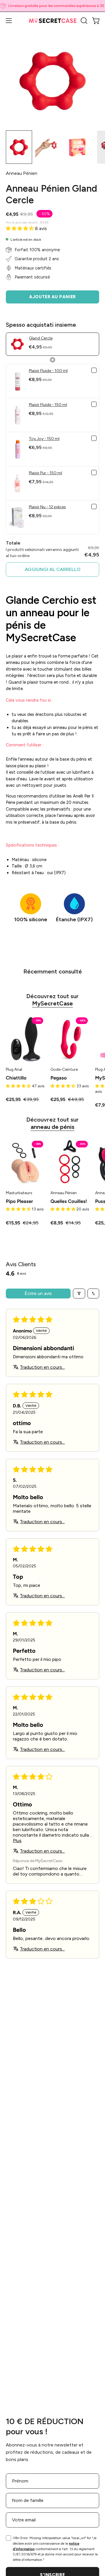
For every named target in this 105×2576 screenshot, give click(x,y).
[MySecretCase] (53, 21)
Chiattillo (16, 1078)
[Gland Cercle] (19, 147)
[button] (83, 21)
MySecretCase (52, 1003)
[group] (52, 6)
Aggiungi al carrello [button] (53, 569)
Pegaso (59, 1078)
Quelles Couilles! (69, 1201)
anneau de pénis (52, 1127)
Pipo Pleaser (19, 1201)
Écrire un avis (38, 1293)
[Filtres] (79, 1294)
